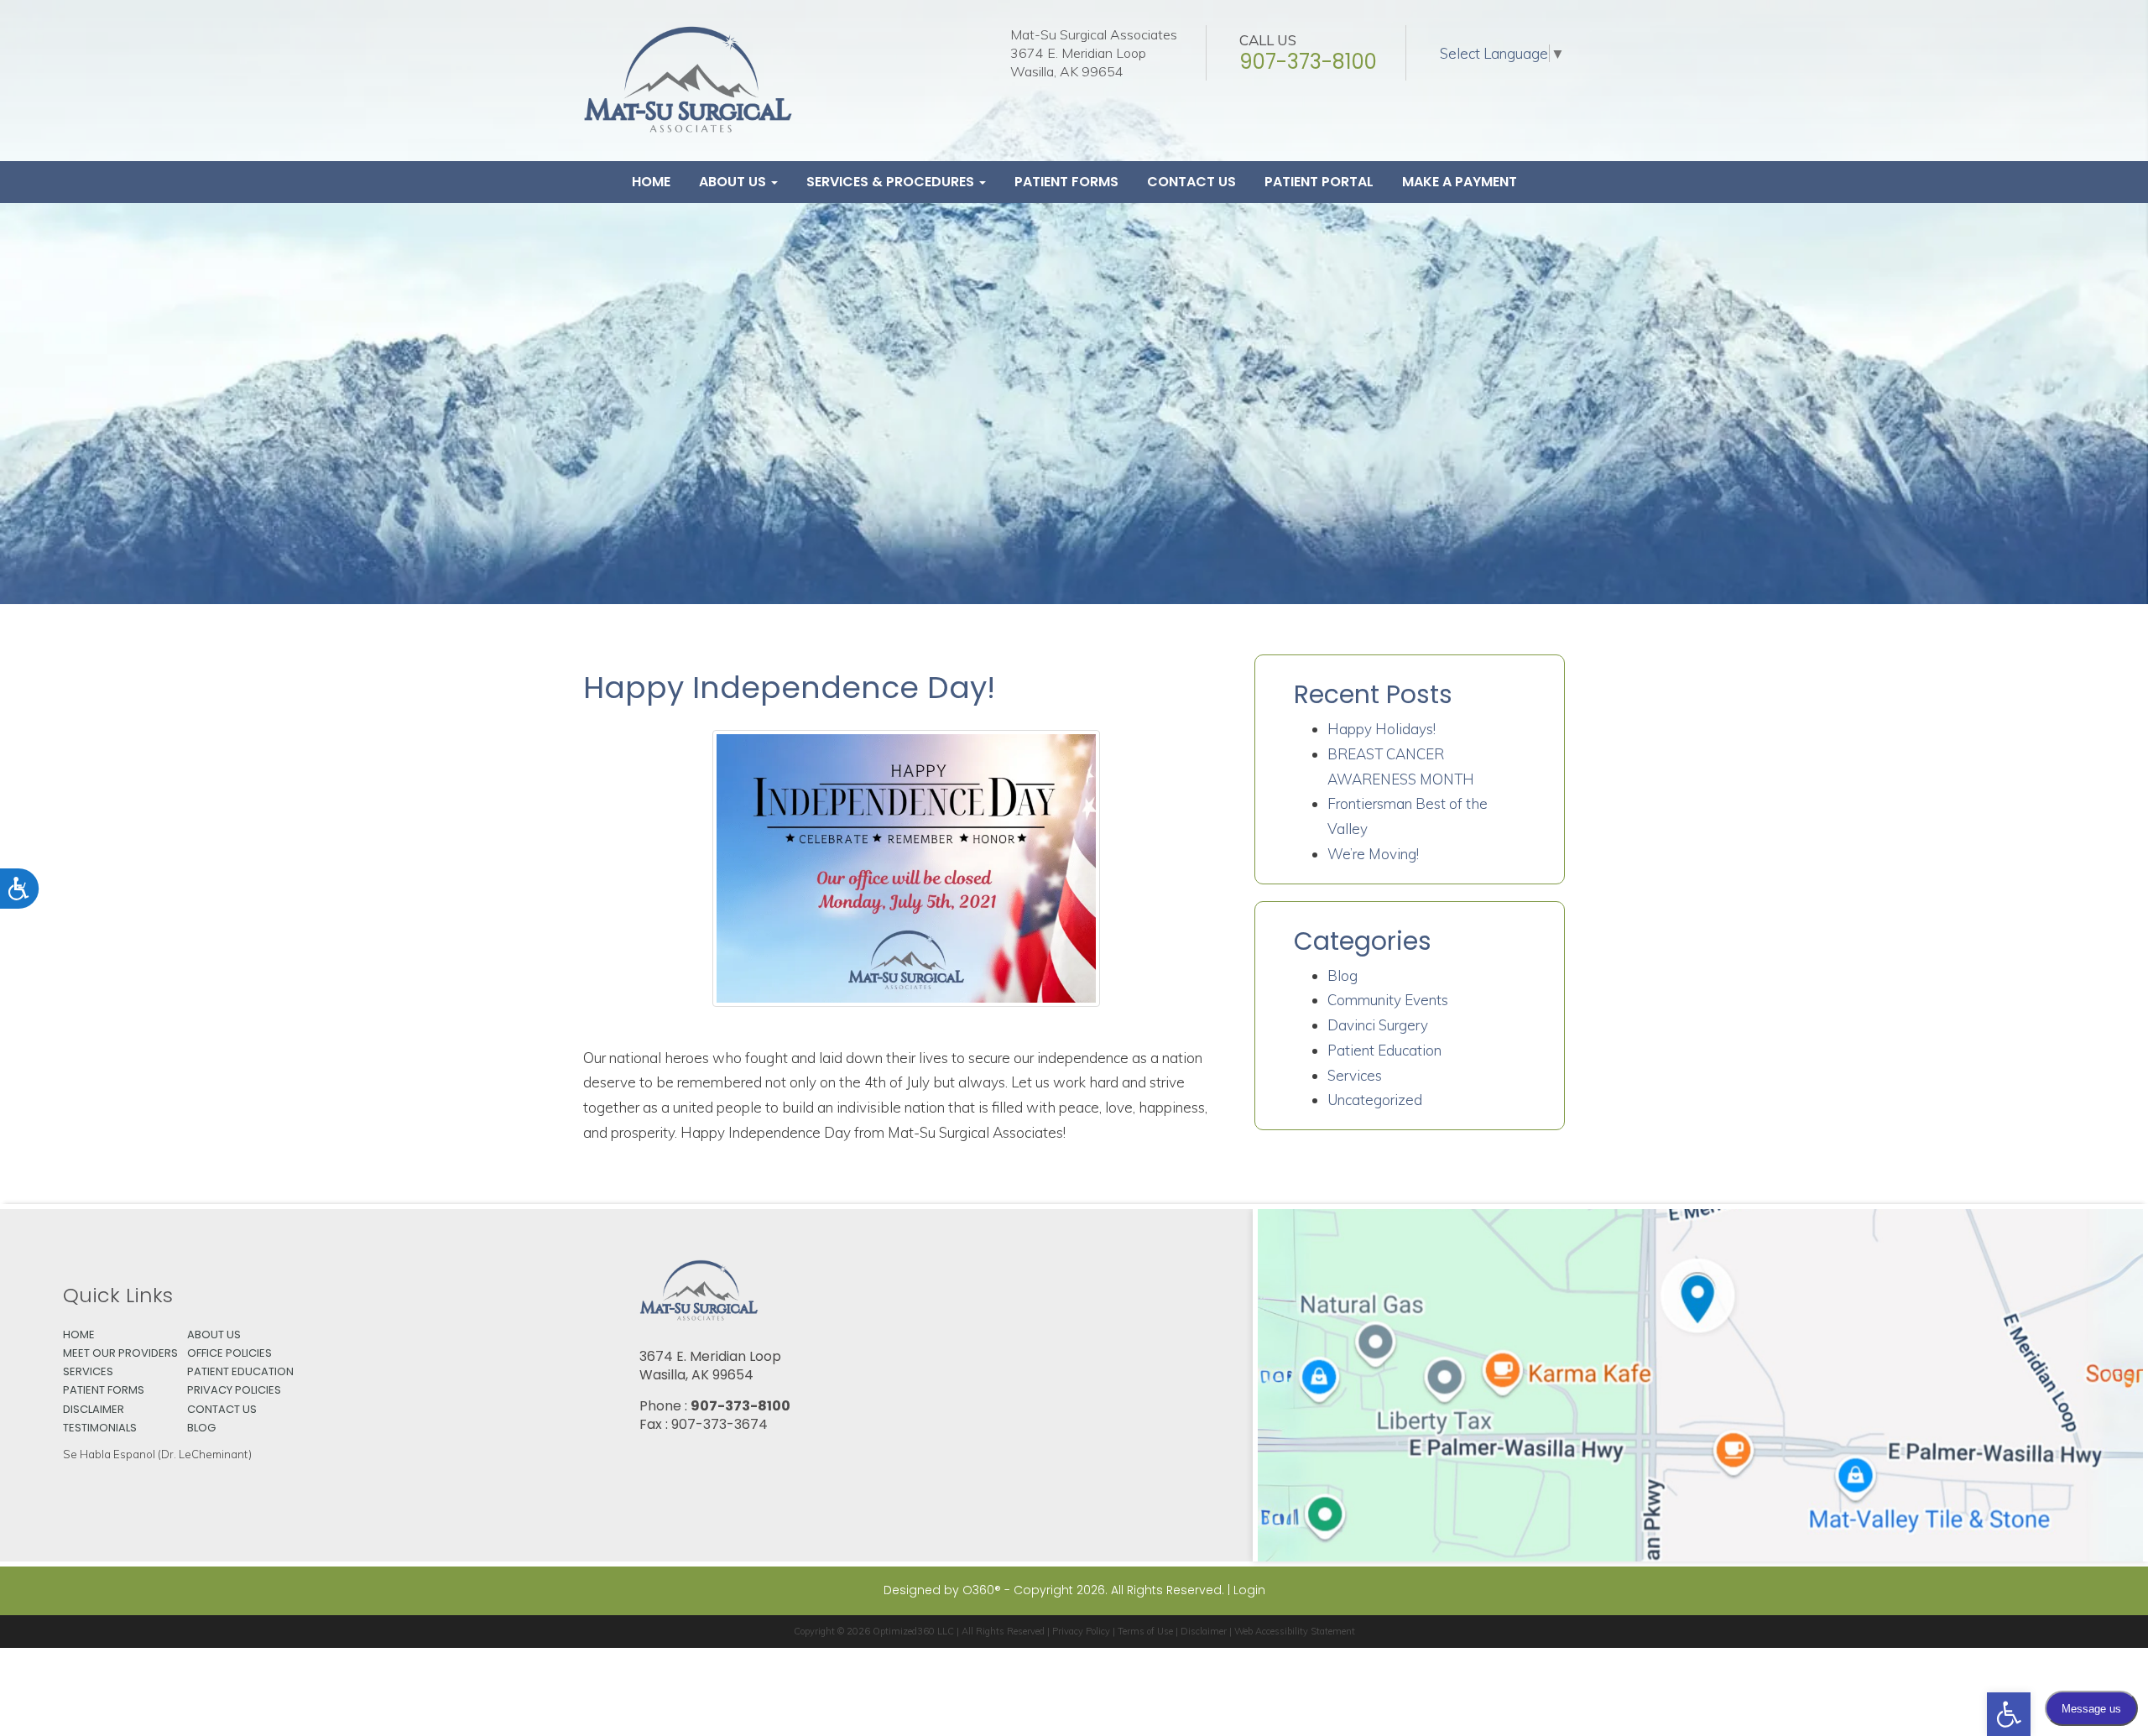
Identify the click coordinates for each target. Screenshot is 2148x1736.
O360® (982, 1590)
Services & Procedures (892, 182)
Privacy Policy (1081, 1631)
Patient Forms (1066, 182)
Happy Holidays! (1382, 729)
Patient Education (1384, 1050)
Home (651, 182)
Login (1249, 1590)
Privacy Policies (234, 1390)
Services (1355, 1075)
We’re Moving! (1373, 854)
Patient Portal (1319, 182)
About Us (734, 182)
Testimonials (100, 1428)
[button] (2009, 1714)
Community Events (1388, 1000)
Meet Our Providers (120, 1353)
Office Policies (229, 1353)
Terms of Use (1145, 1631)
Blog (1342, 975)
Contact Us (1191, 182)
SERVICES (88, 1371)
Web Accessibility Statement (1295, 1631)
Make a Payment (1460, 182)
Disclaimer (94, 1409)
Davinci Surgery (1378, 1025)
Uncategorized (1375, 1100)
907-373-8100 (1308, 62)
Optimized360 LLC (913, 1631)
